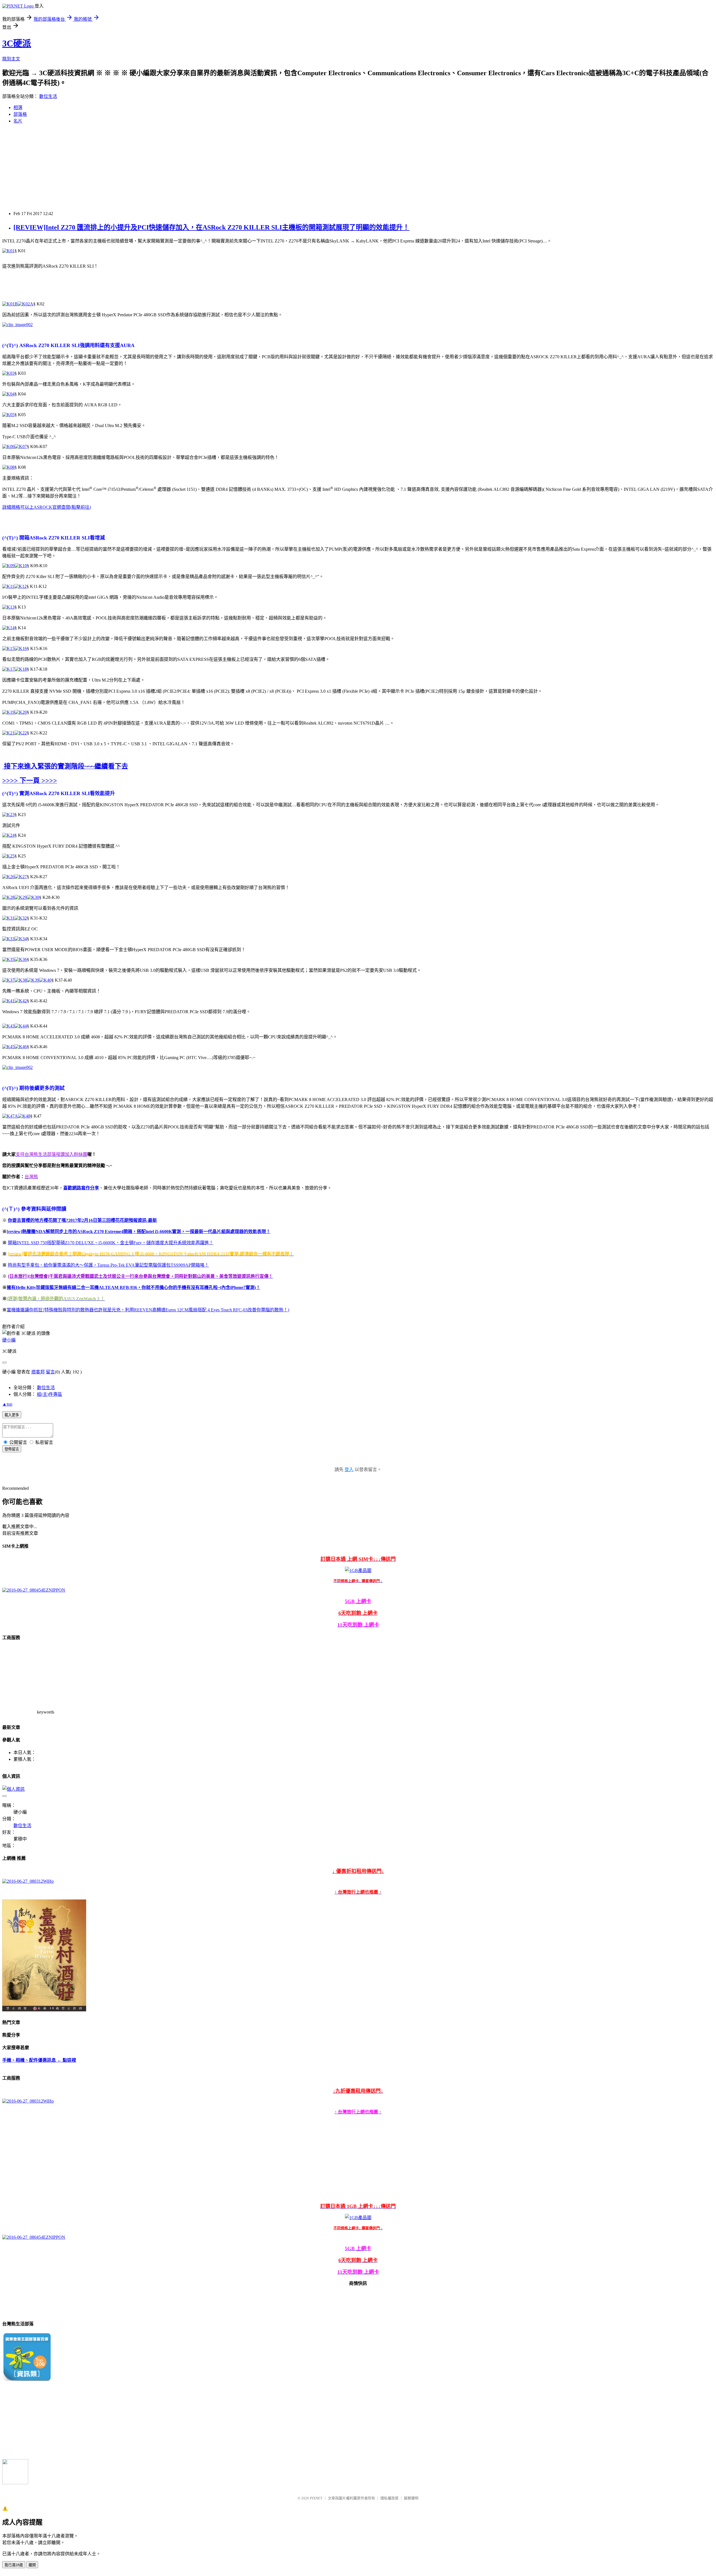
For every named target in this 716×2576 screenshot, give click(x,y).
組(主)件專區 (50, 1394)
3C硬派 (17, 43)
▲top (7, 1404)
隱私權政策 (389, 2498)
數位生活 (48, 96)
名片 (18, 121)
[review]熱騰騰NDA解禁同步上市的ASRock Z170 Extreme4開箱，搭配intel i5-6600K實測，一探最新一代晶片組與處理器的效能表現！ (139, 1232)
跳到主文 (11, 59)
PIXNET (316, 2498)
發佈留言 (12, 1449)
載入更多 (12, 1415)
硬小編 (9, 1340)
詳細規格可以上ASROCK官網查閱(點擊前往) (47, 507)
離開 (32, 2565)
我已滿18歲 (14, 2565)
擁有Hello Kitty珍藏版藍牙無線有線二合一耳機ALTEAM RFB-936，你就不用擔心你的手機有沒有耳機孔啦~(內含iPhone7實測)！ (134, 1287)
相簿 (18, 108)
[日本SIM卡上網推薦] (34, 1590)
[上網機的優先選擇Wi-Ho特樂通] (28, 1881)
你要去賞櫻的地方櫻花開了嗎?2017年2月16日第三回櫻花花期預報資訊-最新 (82, 1220)
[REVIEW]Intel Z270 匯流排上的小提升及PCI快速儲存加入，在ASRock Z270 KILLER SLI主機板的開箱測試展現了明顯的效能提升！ (211, 227)
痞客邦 (38, 1372)
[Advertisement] (358, 168)
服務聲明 (411, 2498)
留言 (50, 1372)
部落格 (20, 114)
